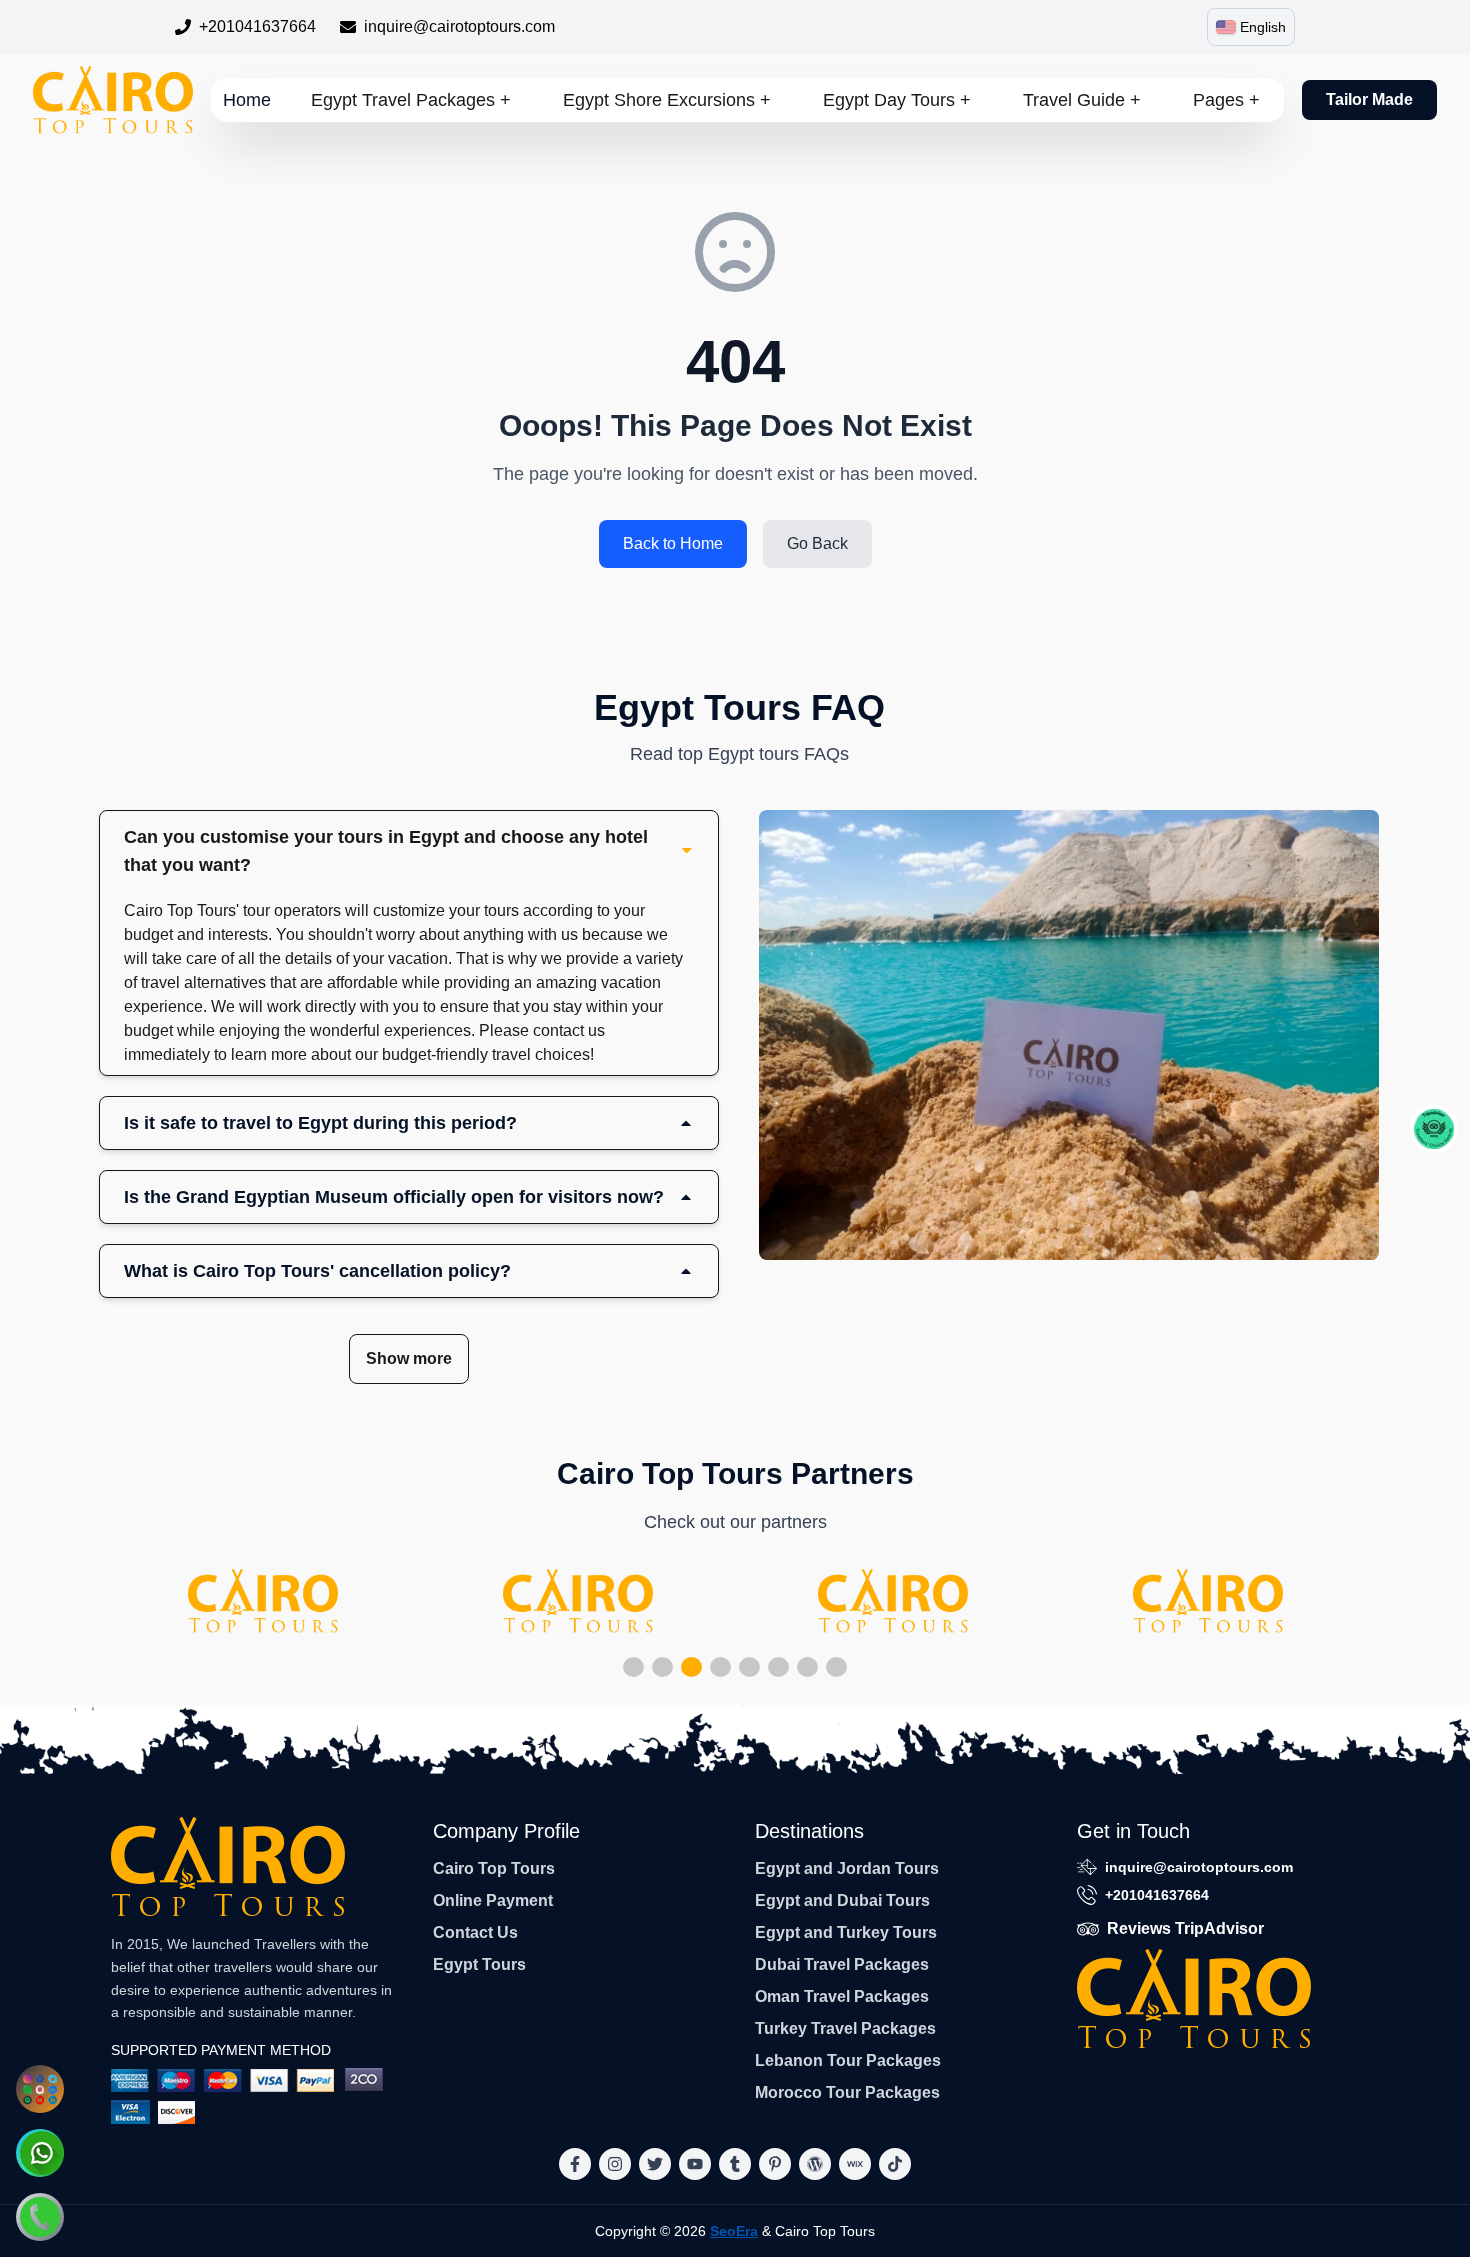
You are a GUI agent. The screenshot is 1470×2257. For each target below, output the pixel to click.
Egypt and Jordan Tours (847, 1868)
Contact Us (475, 1932)
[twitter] (655, 2164)
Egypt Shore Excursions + (667, 100)
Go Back (817, 543)
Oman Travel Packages (842, 1996)
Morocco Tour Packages (847, 2092)
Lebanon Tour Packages (848, 2060)
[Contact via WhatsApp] (40, 2153)
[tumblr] (735, 2164)
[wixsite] (855, 2164)
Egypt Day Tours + (897, 100)
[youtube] (695, 2164)
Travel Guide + (1082, 100)
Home (247, 100)
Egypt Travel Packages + (411, 100)
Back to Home (673, 543)
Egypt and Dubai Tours (842, 1900)
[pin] (775, 2164)
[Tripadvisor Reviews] (1434, 1129)
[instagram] (615, 2164)
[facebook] (575, 2164)
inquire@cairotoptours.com (459, 26)
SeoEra (734, 2231)
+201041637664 (257, 26)
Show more (409, 1358)
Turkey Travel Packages (845, 2028)
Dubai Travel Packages (842, 1964)
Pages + (1226, 100)
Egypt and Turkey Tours (846, 1932)
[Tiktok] (895, 2164)
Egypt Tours (479, 1964)
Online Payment (493, 1900)
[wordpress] (815, 2164)
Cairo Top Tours (494, 1868)
